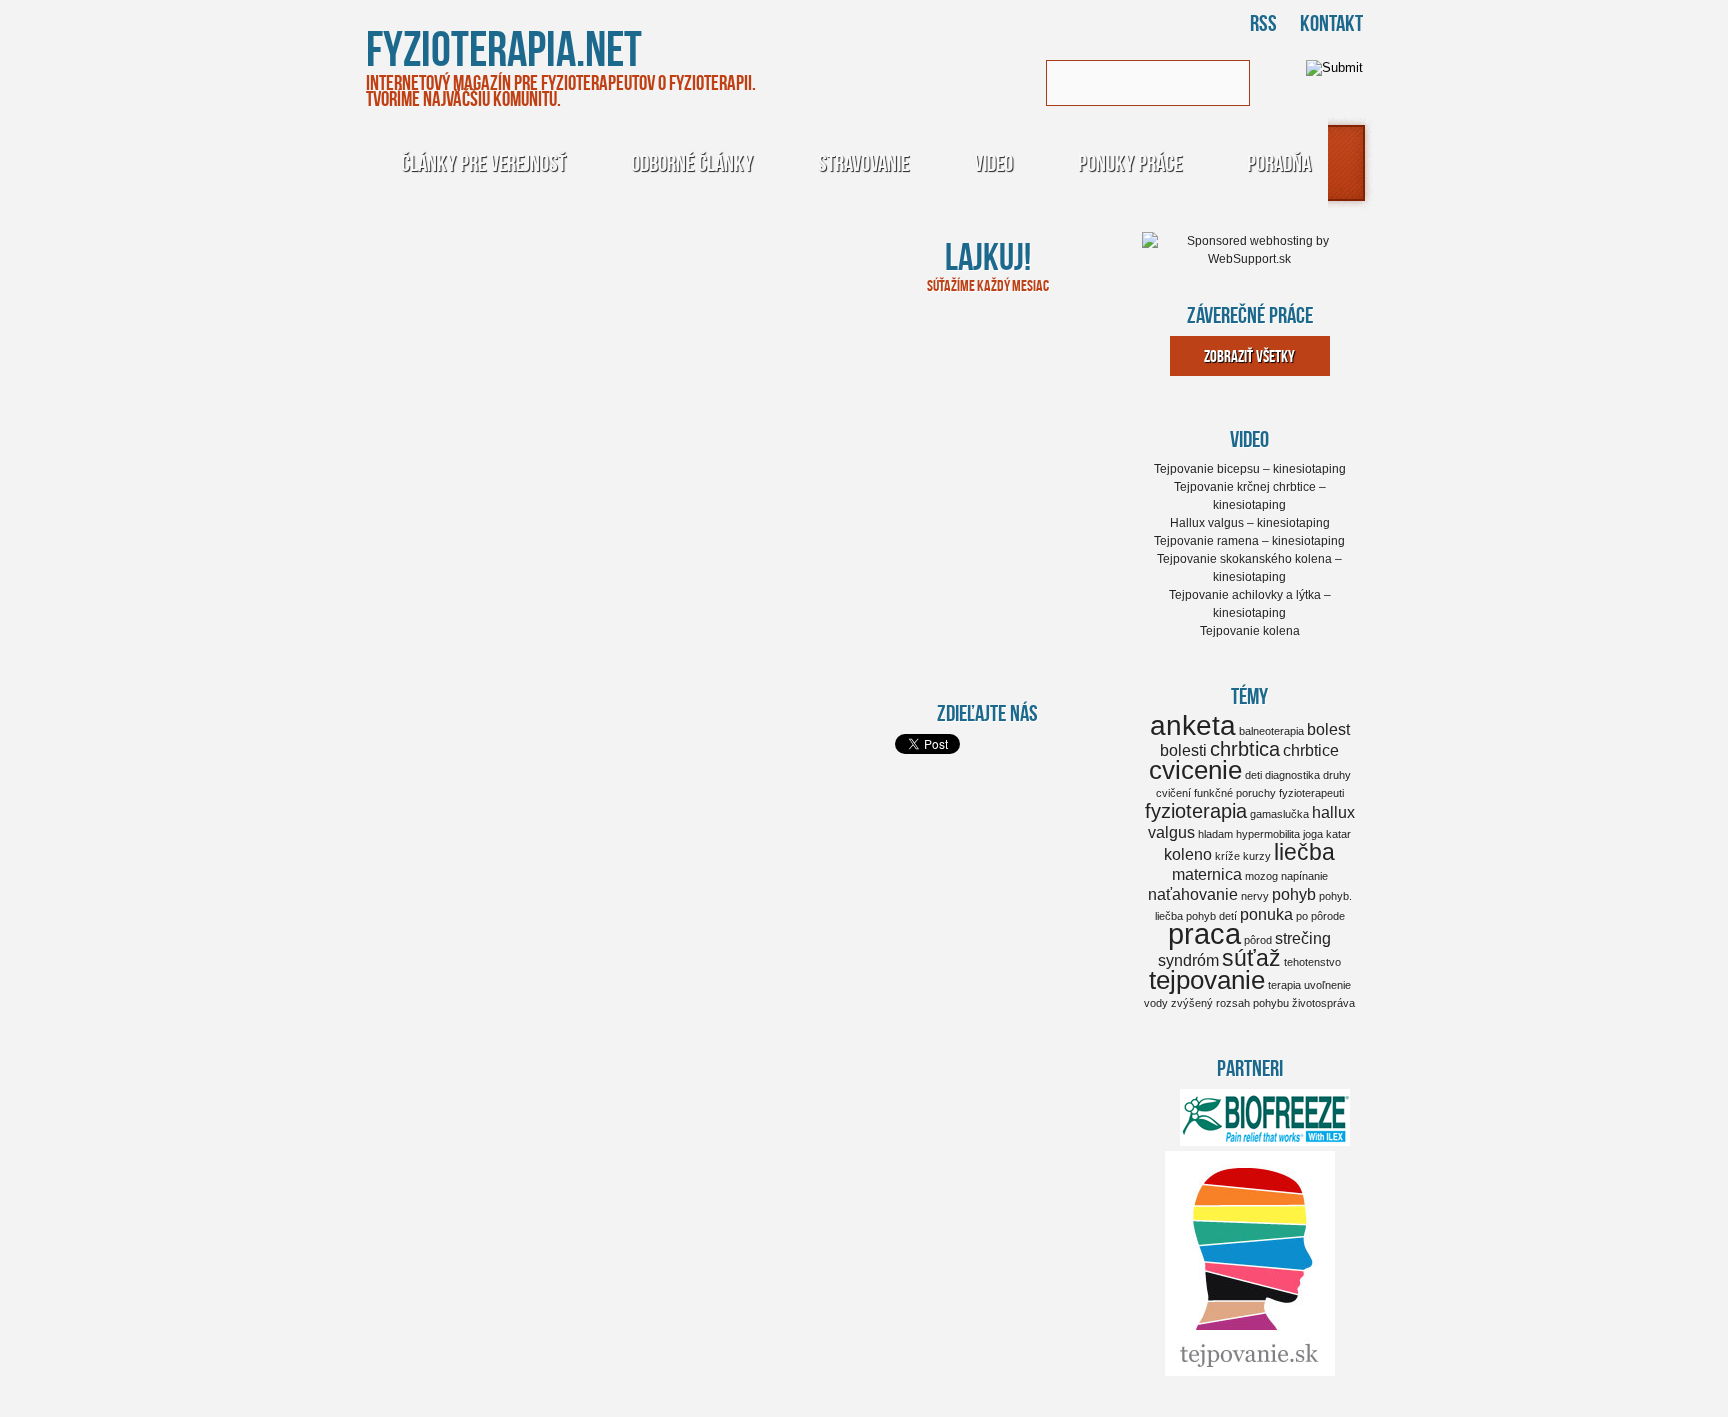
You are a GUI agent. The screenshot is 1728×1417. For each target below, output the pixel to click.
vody (1156, 1003)
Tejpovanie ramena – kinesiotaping (1249, 541)
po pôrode (1320, 916)
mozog (1261, 876)
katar (1338, 834)
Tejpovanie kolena (1250, 631)
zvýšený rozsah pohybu (1230, 1003)
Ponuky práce (1130, 162)
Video (993, 162)
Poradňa (1279, 162)
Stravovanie (863, 162)
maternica (1207, 874)
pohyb (1294, 894)
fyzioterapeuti (1311, 793)
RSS (1263, 22)
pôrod (1258, 940)
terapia (1284, 985)
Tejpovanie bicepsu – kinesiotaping (1250, 469)
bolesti (1183, 750)
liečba (1304, 852)
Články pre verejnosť (483, 162)
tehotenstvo (1312, 962)
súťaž (1251, 958)
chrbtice (1311, 750)
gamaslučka (1279, 814)
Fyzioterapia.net (504, 47)
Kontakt (1331, 22)
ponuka (1266, 914)
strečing (1303, 938)
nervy (1255, 896)
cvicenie (1195, 770)
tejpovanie (1207, 980)
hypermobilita (1268, 834)
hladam (1215, 834)
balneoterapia (1271, 731)
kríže (1227, 856)
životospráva (1323, 1003)
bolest (1328, 729)
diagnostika (1292, 775)
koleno (1188, 854)
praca (1204, 933)
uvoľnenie (1327, 985)
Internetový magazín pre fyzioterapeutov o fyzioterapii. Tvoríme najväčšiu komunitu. (561, 90)
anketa (1193, 725)
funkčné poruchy (1235, 793)
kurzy (1257, 856)
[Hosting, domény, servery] (1250, 259)
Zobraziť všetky (1249, 356)
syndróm (1188, 960)
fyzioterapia (1196, 811)
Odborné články (692, 162)
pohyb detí (1211, 916)
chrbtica (1245, 749)
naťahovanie (1193, 894)
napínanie (1304, 876)
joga (1313, 834)
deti (1253, 775)
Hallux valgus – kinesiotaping (1250, 523)
